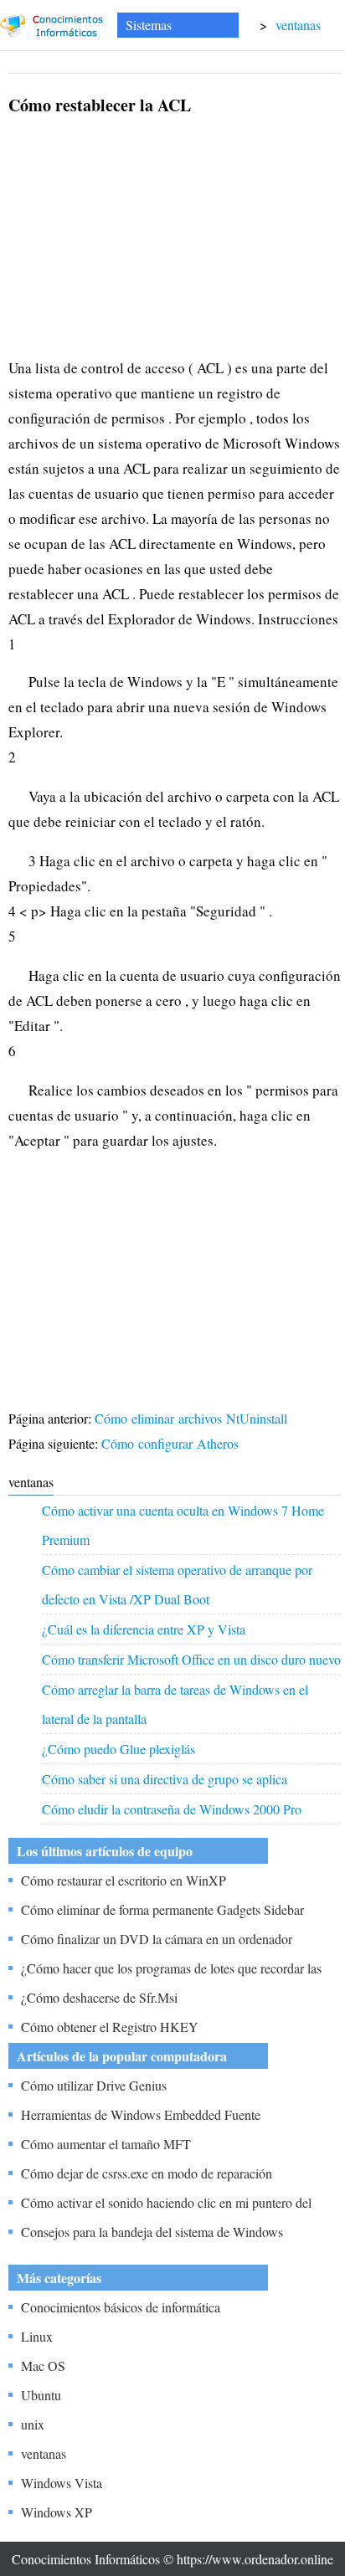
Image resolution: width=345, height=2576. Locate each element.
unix (33, 2424)
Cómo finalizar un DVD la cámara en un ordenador (157, 1939)
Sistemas (149, 25)
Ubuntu (41, 2395)
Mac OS (43, 2366)
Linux (37, 2336)
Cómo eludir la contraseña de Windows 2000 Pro (172, 1809)
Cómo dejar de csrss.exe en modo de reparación (147, 2173)
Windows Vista (62, 2483)
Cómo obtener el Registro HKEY (110, 2027)
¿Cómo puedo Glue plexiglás (118, 1749)
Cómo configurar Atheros (172, 1443)
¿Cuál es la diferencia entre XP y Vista (144, 1629)
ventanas (298, 25)
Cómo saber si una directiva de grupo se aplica (165, 1779)
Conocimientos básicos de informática (121, 2307)
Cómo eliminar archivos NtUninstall (193, 1418)
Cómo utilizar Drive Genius (94, 2085)
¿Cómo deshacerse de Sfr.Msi (99, 1997)
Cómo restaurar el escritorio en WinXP (124, 1880)
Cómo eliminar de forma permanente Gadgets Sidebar (162, 1909)
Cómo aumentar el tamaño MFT (106, 2144)
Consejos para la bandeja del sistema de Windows (152, 2232)
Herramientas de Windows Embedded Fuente (141, 2114)
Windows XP (57, 2512)
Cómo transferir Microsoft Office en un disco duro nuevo (191, 1659)
